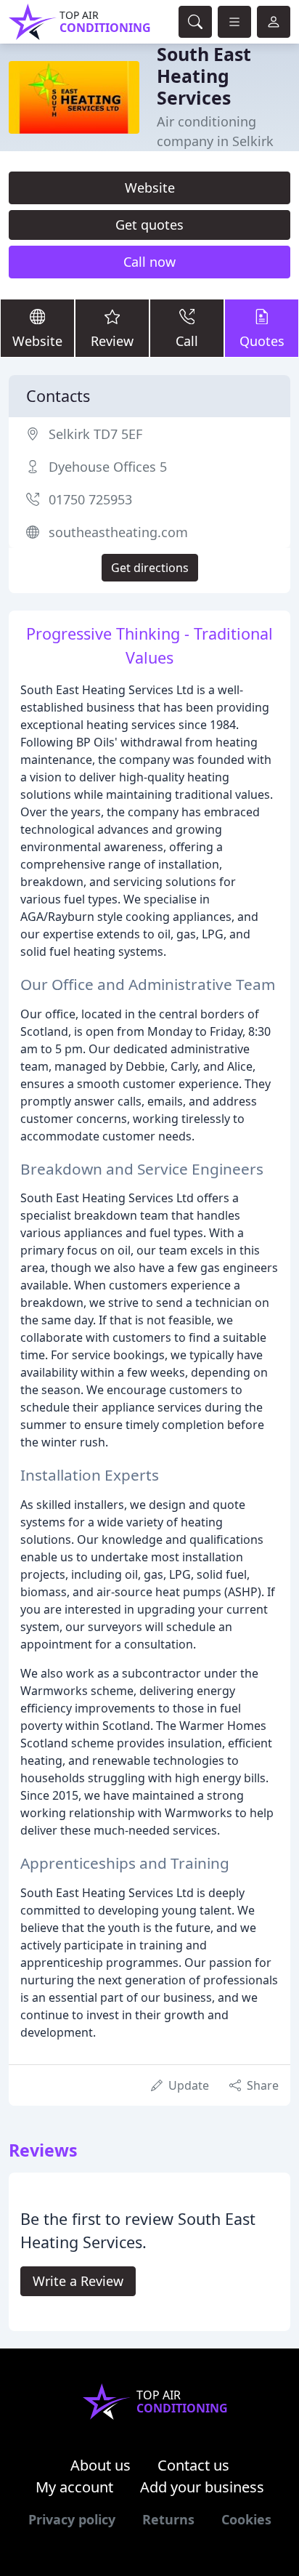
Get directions (150, 568)
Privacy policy (72, 2519)
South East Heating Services (204, 76)
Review (112, 341)
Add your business (202, 2487)
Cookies (246, 2519)
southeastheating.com (118, 532)
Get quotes (149, 225)
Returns (168, 2519)
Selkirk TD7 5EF (95, 434)
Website (150, 188)
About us (101, 2465)
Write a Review (78, 2281)
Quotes (262, 341)
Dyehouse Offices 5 (108, 467)
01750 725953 (90, 499)
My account (74, 2487)
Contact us (193, 2465)
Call (187, 341)
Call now (149, 262)
